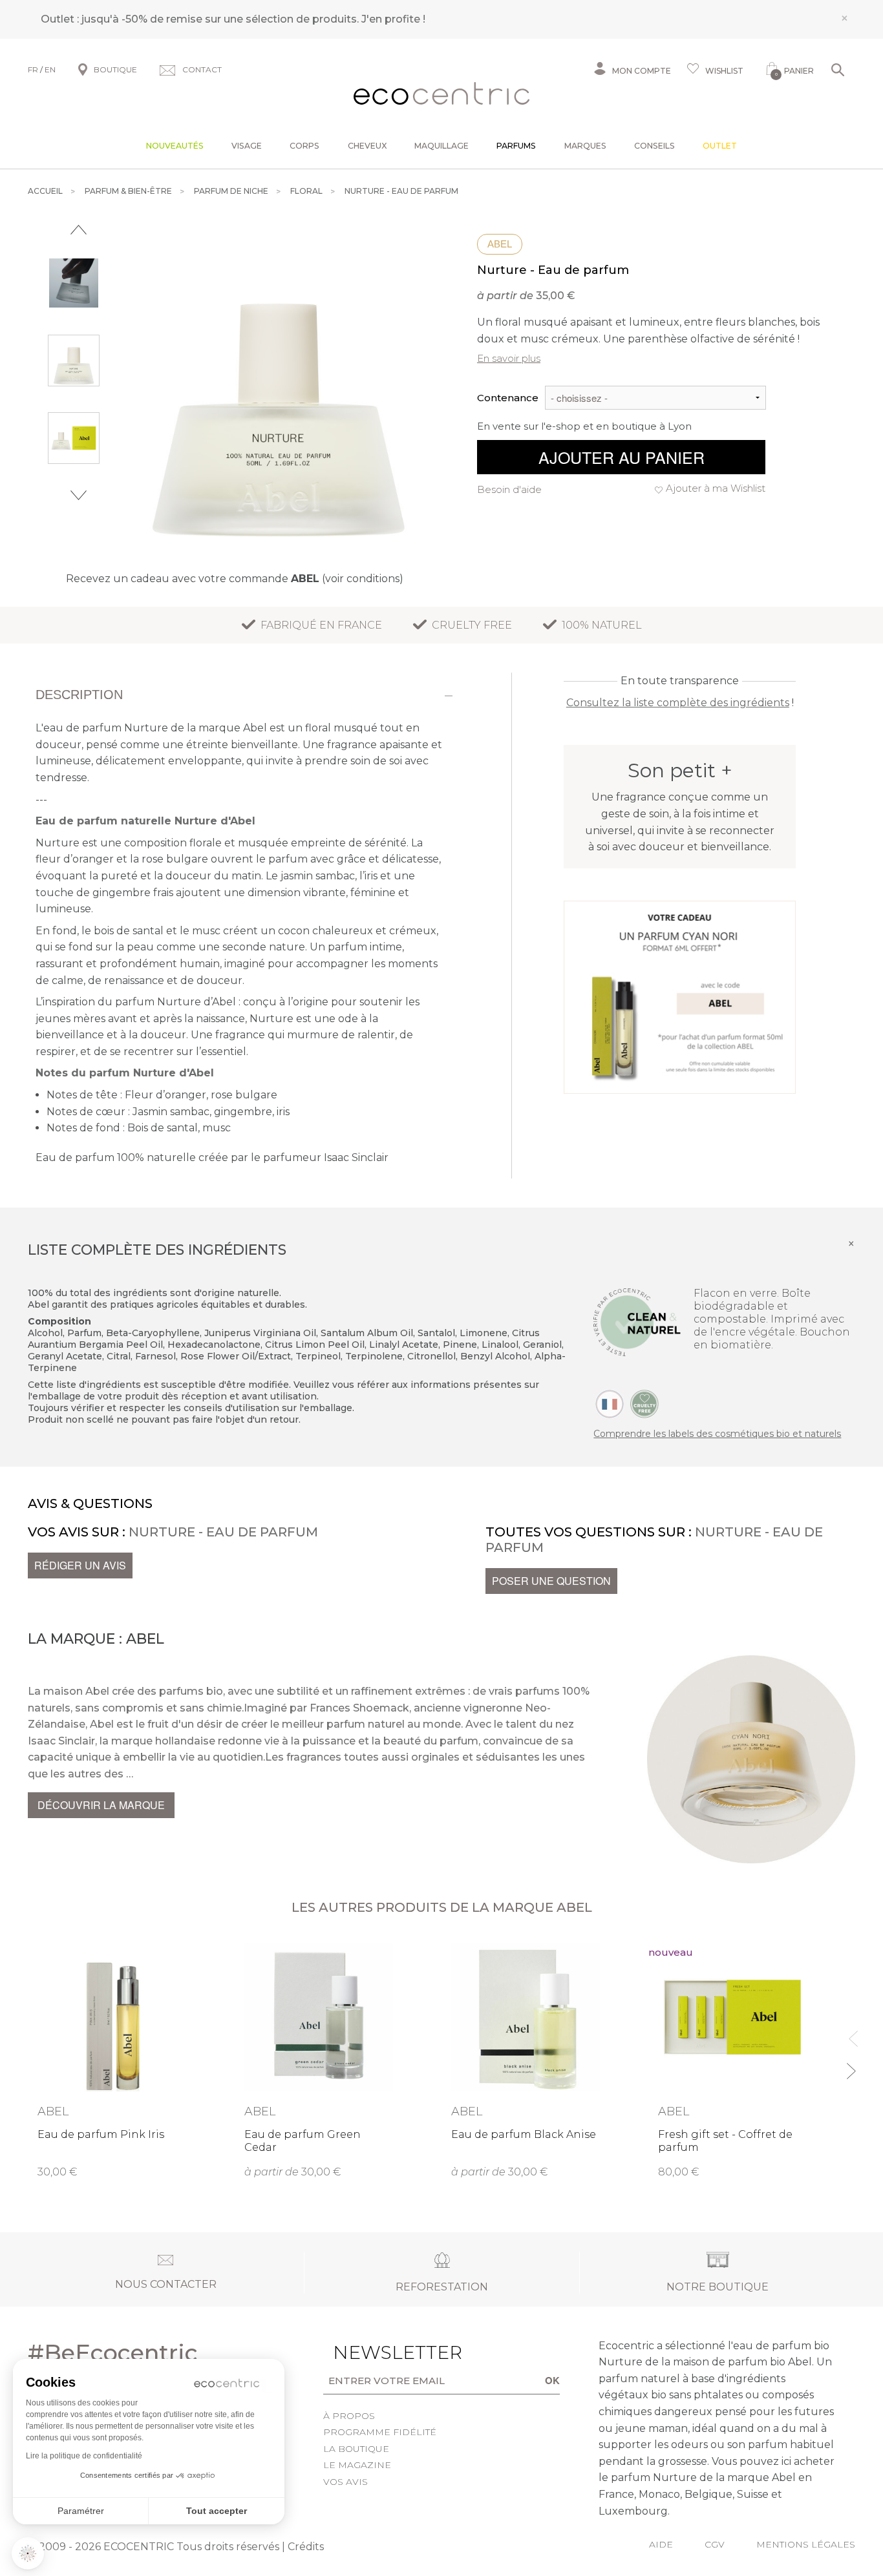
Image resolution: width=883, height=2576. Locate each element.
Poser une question (551, 1581)
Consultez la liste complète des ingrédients (678, 703)
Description (79, 695)
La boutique (356, 2449)
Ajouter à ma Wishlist (716, 488)
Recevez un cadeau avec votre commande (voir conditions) (235, 579)
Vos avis (346, 2482)
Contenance (508, 398)
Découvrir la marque (101, 1805)
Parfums (516, 146)
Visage (247, 146)
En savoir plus (509, 358)
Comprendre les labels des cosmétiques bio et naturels (717, 1434)
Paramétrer (81, 2511)
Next (79, 495)
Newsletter (378, 2352)
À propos (349, 2416)
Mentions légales (806, 2544)
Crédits (306, 2547)
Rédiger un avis (80, 1565)
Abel (500, 244)
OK (552, 2380)
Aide (661, 2544)
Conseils (654, 146)
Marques (585, 146)
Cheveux (367, 146)
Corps (304, 146)
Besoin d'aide (509, 489)
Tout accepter (217, 2511)
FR (33, 69)
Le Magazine (357, 2465)
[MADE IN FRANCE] (610, 1403)
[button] (28, 2553)
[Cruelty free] (644, 1403)
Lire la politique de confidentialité (84, 2456)
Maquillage (441, 146)
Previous (79, 230)
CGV (715, 2544)
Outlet (720, 146)
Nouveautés (175, 146)
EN (50, 69)
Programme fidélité (380, 2432)
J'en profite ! (393, 19)
